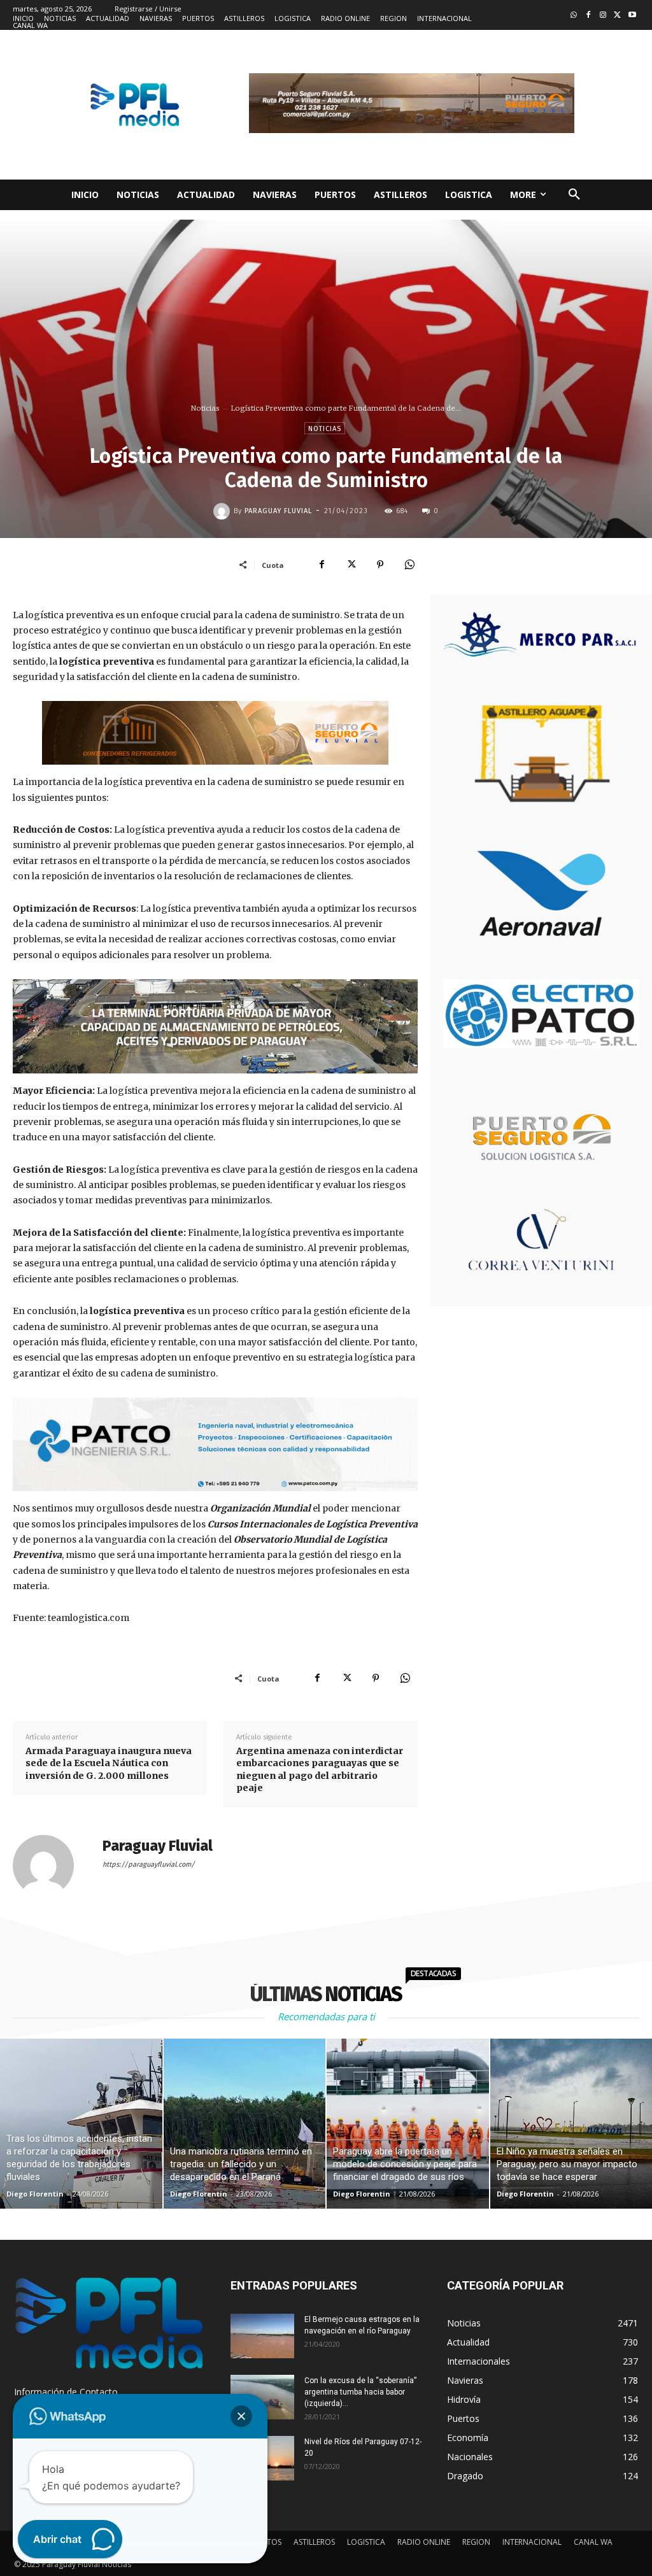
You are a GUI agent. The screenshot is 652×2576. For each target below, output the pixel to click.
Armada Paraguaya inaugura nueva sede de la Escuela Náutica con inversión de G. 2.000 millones (109, 1763)
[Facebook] (589, 16)
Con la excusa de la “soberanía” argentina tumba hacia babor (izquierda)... (360, 2392)
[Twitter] (617, 16)
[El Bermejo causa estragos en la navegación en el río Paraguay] (262, 2336)
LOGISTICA (366, 2542)
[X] (351, 565)
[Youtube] (632, 16)
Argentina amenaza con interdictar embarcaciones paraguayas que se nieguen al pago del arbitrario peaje (320, 1770)
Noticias (205, 408)
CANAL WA (593, 2542)
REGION (476, 2542)
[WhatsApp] (409, 565)
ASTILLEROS (314, 2542)
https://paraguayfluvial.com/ (149, 1865)
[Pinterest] (380, 565)
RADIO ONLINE (424, 2542)
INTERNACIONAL (532, 2542)
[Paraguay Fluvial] (223, 511)
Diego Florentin (35, 2194)
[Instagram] (603, 16)
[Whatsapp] (574, 16)
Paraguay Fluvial (278, 511)
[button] (574, 195)
